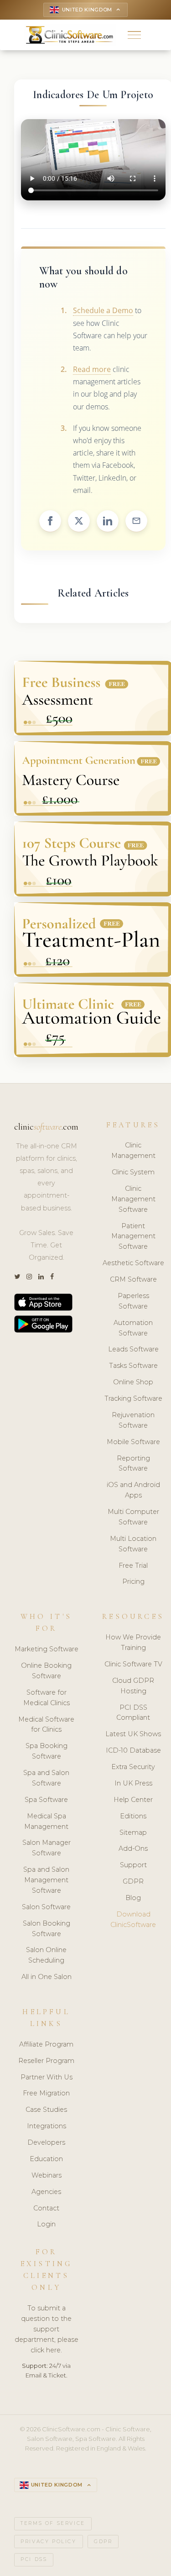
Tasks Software (133, 1366)
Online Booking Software (46, 1671)
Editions (133, 1816)
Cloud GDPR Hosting (133, 1686)
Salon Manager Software (47, 1848)
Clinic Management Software (133, 1199)
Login (46, 2224)
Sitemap (133, 1833)
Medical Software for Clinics (46, 1725)
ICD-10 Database (133, 1750)
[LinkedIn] (41, 1277)
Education (46, 2159)
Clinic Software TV (133, 1664)
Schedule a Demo (103, 310)
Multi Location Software (133, 1544)
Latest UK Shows (133, 1734)
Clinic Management (133, 1150)
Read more (92, 369)
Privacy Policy (48, 2542)
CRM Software (133, 1279)
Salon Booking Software (47, 1929)
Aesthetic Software (133, 1263)
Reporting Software (133, 1463)
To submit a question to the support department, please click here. (47, 2329)
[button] (134, 35)
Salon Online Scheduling (46, 1955)
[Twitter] (17, 1277)
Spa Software (46, 1800)
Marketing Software (47, 1649)
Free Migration (46, 2093)
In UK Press (133, 1783)
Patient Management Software (133, 1236)
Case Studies (46, 2110)
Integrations (47, 2126)
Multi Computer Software (133, 1517)
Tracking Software (133, 1398)
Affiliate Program (46, 2044)
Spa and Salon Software (46, 1778)
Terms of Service (53, 2523)
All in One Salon (47, 1977)
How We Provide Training (133, 1642)
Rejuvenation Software (133, 1420)
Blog (133, 1898)
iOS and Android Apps (133, 1490)
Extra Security (133, 1767)
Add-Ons (133, 1848)
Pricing (133, 1581)
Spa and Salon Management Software (46, 1880)
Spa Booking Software (47, 1751)
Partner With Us (47, 2077)
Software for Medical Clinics (47, 1698)
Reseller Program (46, 2061)
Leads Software (133, 1349)
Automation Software (133, 1328)
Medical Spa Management (46, 1821)
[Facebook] (52, 1277)
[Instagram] (29, 1277)
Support (133, 1865)
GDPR (133, 1881)
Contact (46, 2208)
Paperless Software (133, 1301)
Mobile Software (133, 1442)
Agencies (46, 2192)
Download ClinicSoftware (133, 1919)
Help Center (133, 1800)
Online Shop (133, 1382)
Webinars (47, 2175)
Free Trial (133, 1565)
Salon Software (46, 1907)
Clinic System (133, 1172)
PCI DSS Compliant (133, 1713)
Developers (46, 2142)
